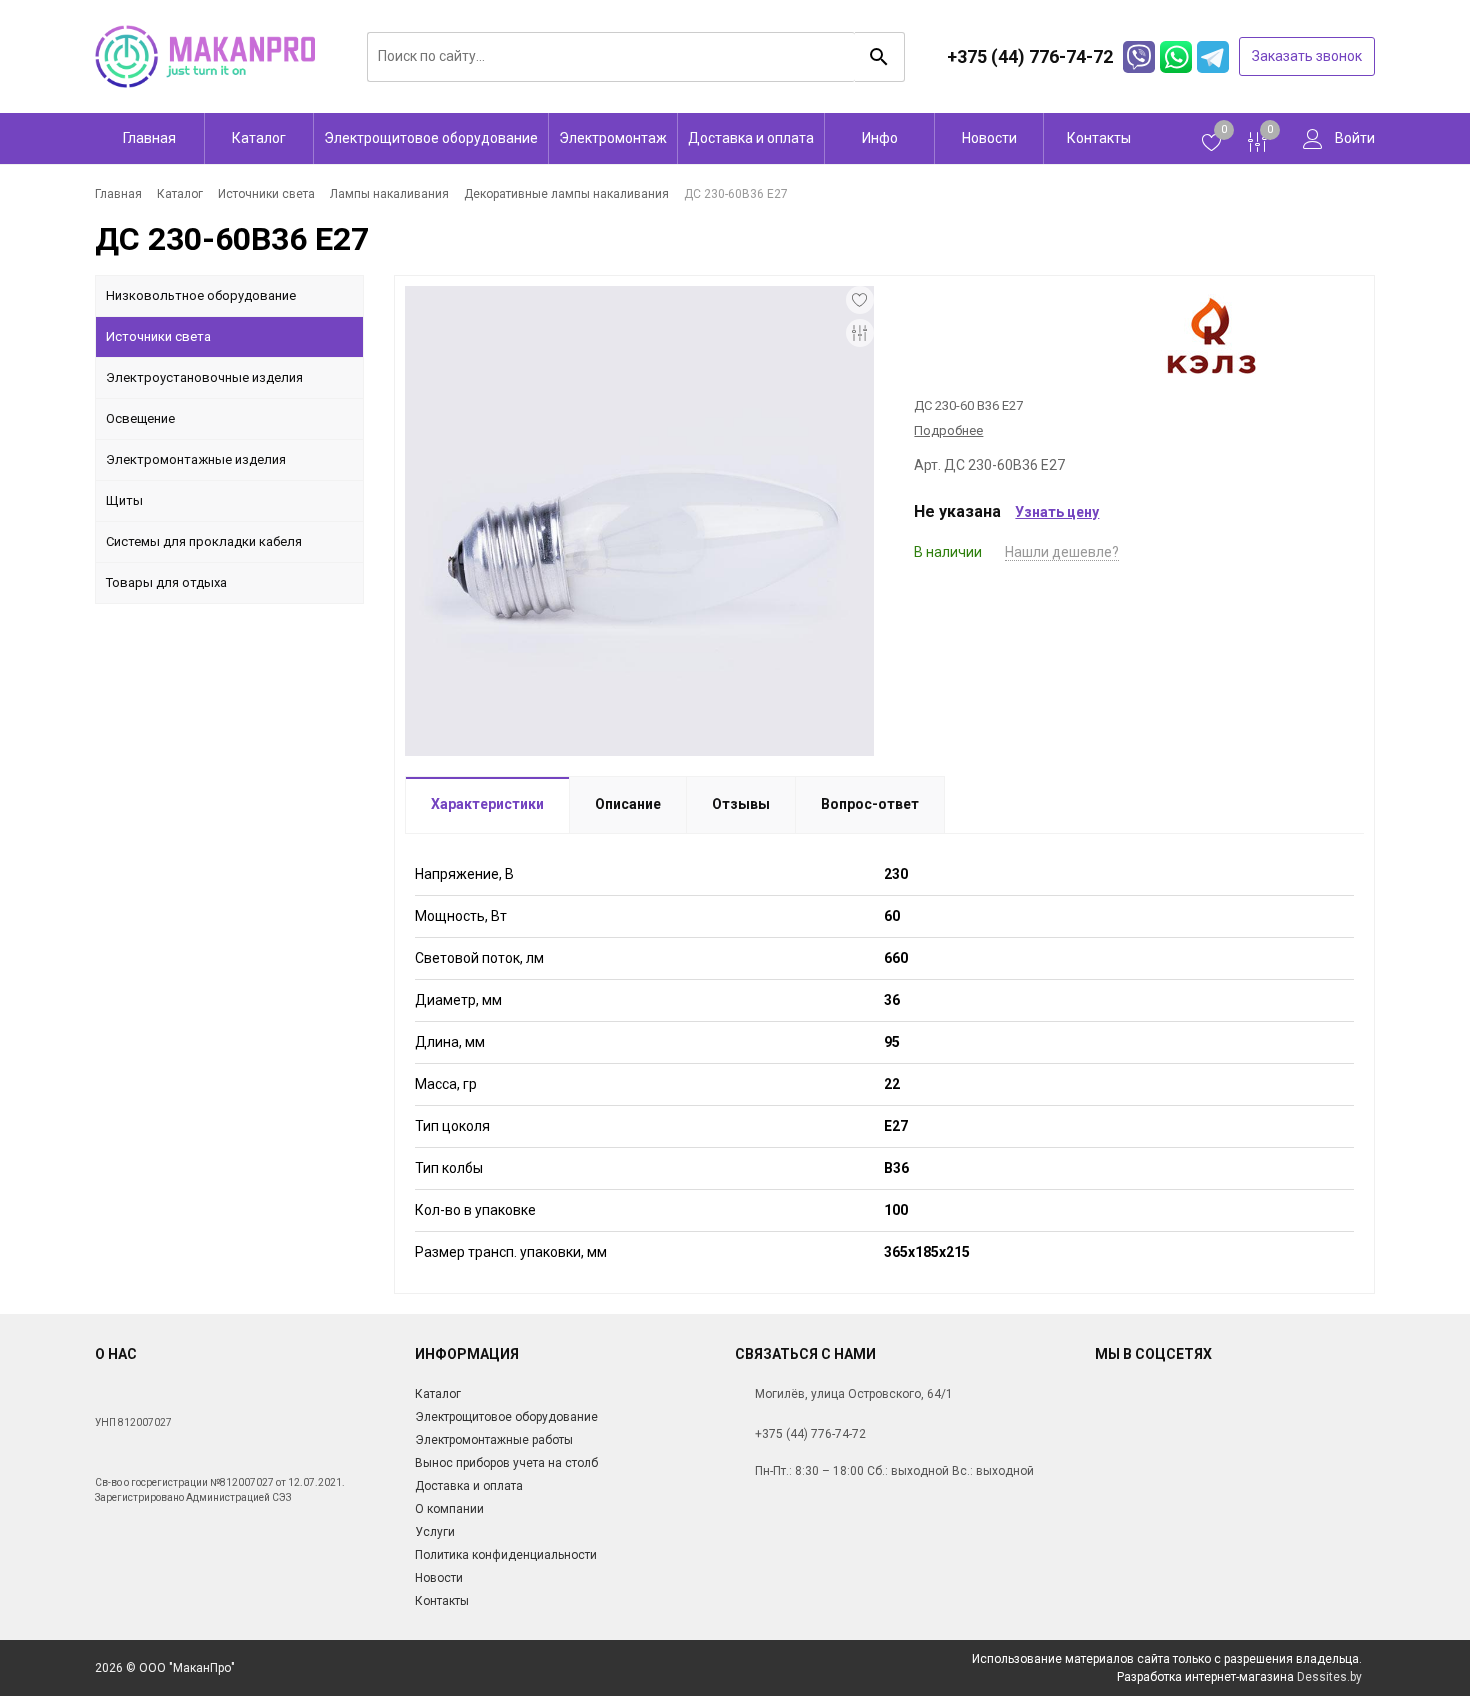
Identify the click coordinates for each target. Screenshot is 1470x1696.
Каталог (259, 138)
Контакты (1099, 138)
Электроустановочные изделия (204, 377)
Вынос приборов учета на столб (506, 1463)
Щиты (124, 500)
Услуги (435, 1532)
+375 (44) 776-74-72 (810, 1434)
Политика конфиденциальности (506, 1555)
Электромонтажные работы (494, 1440)
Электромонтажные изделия (196, 459)
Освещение (140, 418)
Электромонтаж (613, 138)
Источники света (158, 336)
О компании (449, 1509)
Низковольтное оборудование (201, 295)
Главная (149, 138)
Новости (989, 138)
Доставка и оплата (751, 138)
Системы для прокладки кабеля (204, 541)
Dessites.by (1329, 1677)
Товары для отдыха (166, 582)
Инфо (880, 138)
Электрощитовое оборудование (431, 138)
